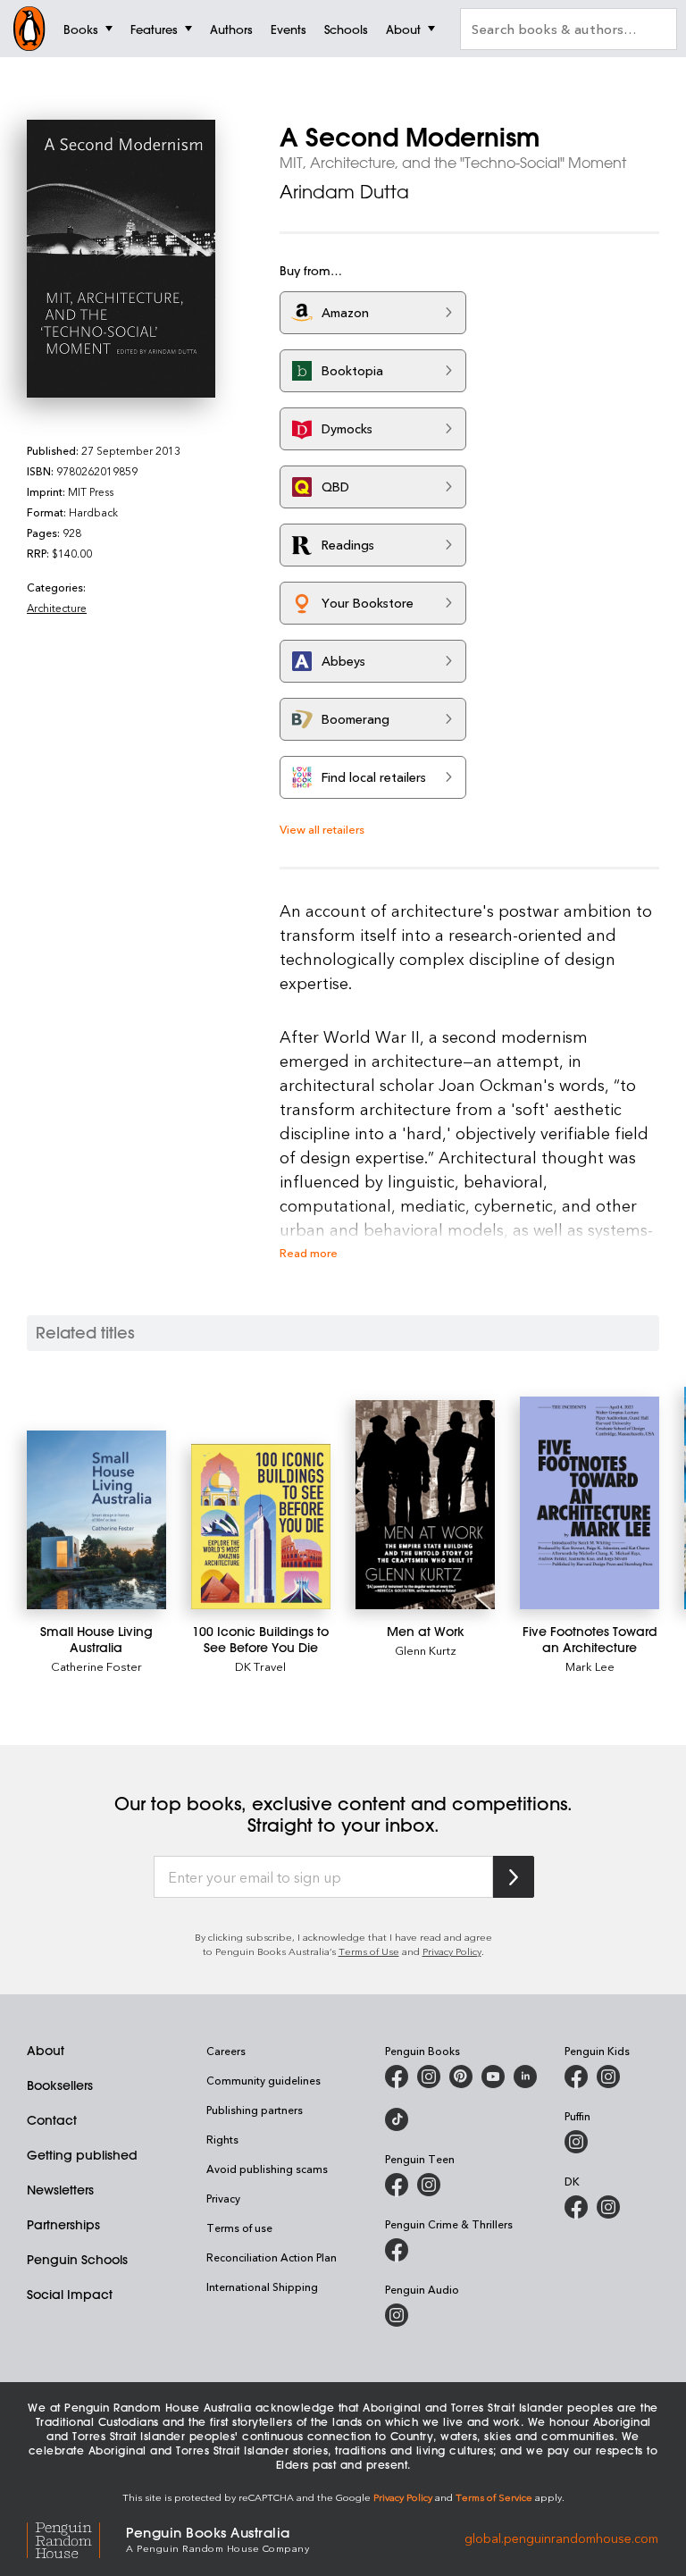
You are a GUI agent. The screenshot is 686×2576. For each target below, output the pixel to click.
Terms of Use (369, 1951)
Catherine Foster (96, 1666)
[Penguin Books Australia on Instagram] (429, 2077)
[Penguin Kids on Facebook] (576, 2077)
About (46, 2051)
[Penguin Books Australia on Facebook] (397, 2077)
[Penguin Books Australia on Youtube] (493, 2077)
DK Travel (260, 1666)
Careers (226, 2051)
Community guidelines (264, 2080)
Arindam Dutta (344, 192)
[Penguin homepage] (29, 29)
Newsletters (60, 2190)
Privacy (223, 2198)
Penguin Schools (77, 2260)
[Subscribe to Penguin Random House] (514, 1877)
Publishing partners (255, 2110)
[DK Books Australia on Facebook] (576, 2207)
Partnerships (63, 2225)
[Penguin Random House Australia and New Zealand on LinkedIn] (525, 2077)
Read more (309, 1252)
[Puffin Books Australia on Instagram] (576, 2142)
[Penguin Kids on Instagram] (608, 2077)
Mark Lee (590, 1666)
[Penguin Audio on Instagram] (397, 2315)
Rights (222, 2139)
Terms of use (239, 2228)
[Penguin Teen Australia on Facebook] (397, 2185)
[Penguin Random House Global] (76, 2538)
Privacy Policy (452, 1951)
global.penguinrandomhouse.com (561, 2538)
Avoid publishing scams (267, 2169)
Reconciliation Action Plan (272, 2257)
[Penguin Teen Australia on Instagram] (429, 2185)
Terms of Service (494, 2497)
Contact (52, 2120)
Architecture (57, 608)
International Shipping (262, 2287)
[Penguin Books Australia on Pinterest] (461, 2077)
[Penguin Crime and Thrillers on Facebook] (397, 2250)
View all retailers (322, 829)
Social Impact (70, 2295)
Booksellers (60, 2085)
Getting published (82, 2155)
